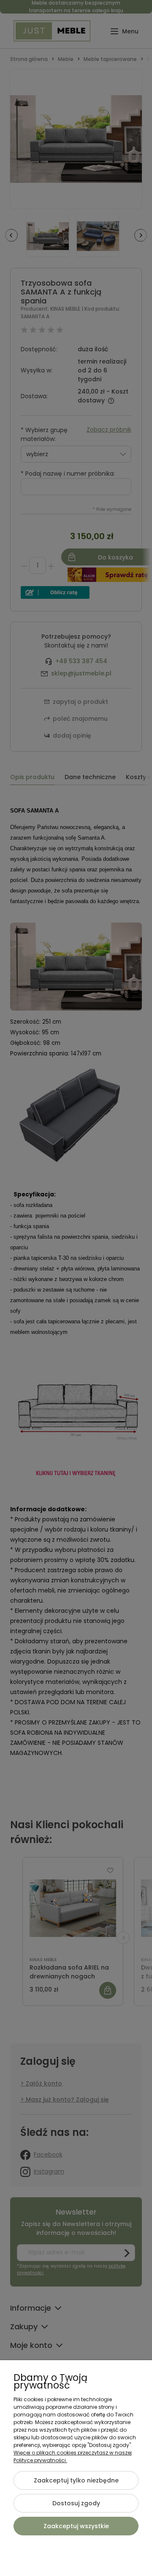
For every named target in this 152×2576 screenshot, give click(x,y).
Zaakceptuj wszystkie (76, 2526)
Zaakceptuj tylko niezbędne (76, 2480)
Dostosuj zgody (76, 2503)
